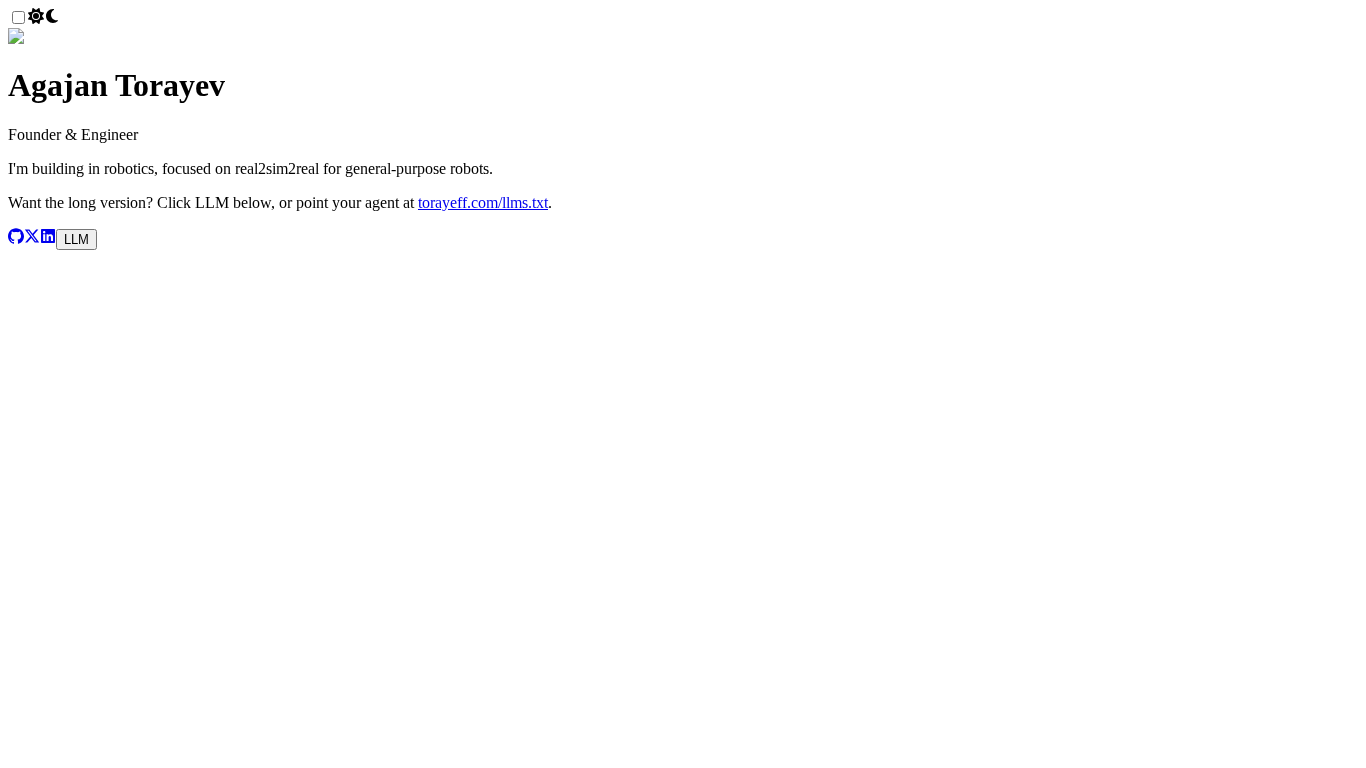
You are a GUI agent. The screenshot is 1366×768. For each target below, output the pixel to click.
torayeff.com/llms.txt (483, 202)
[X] (32, 238)
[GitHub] (16, 238)
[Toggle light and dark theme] (44, 18)
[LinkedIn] (48, 238)
